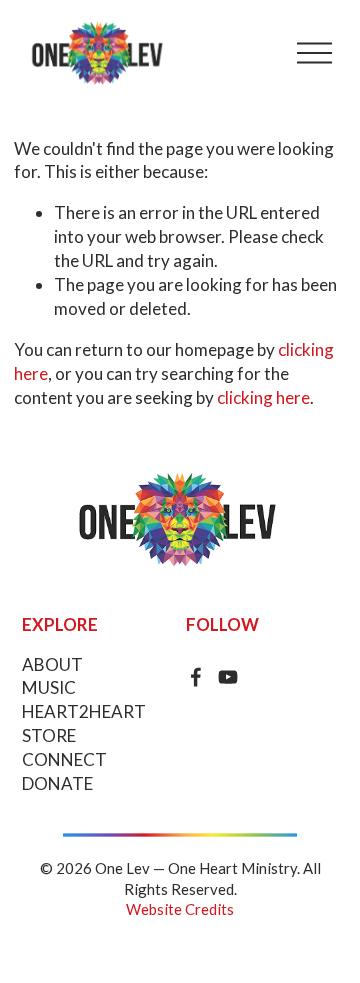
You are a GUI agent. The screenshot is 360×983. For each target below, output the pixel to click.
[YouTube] (228, 677)
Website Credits (180, 909)
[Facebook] (196, 677)
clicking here (263, 397)
